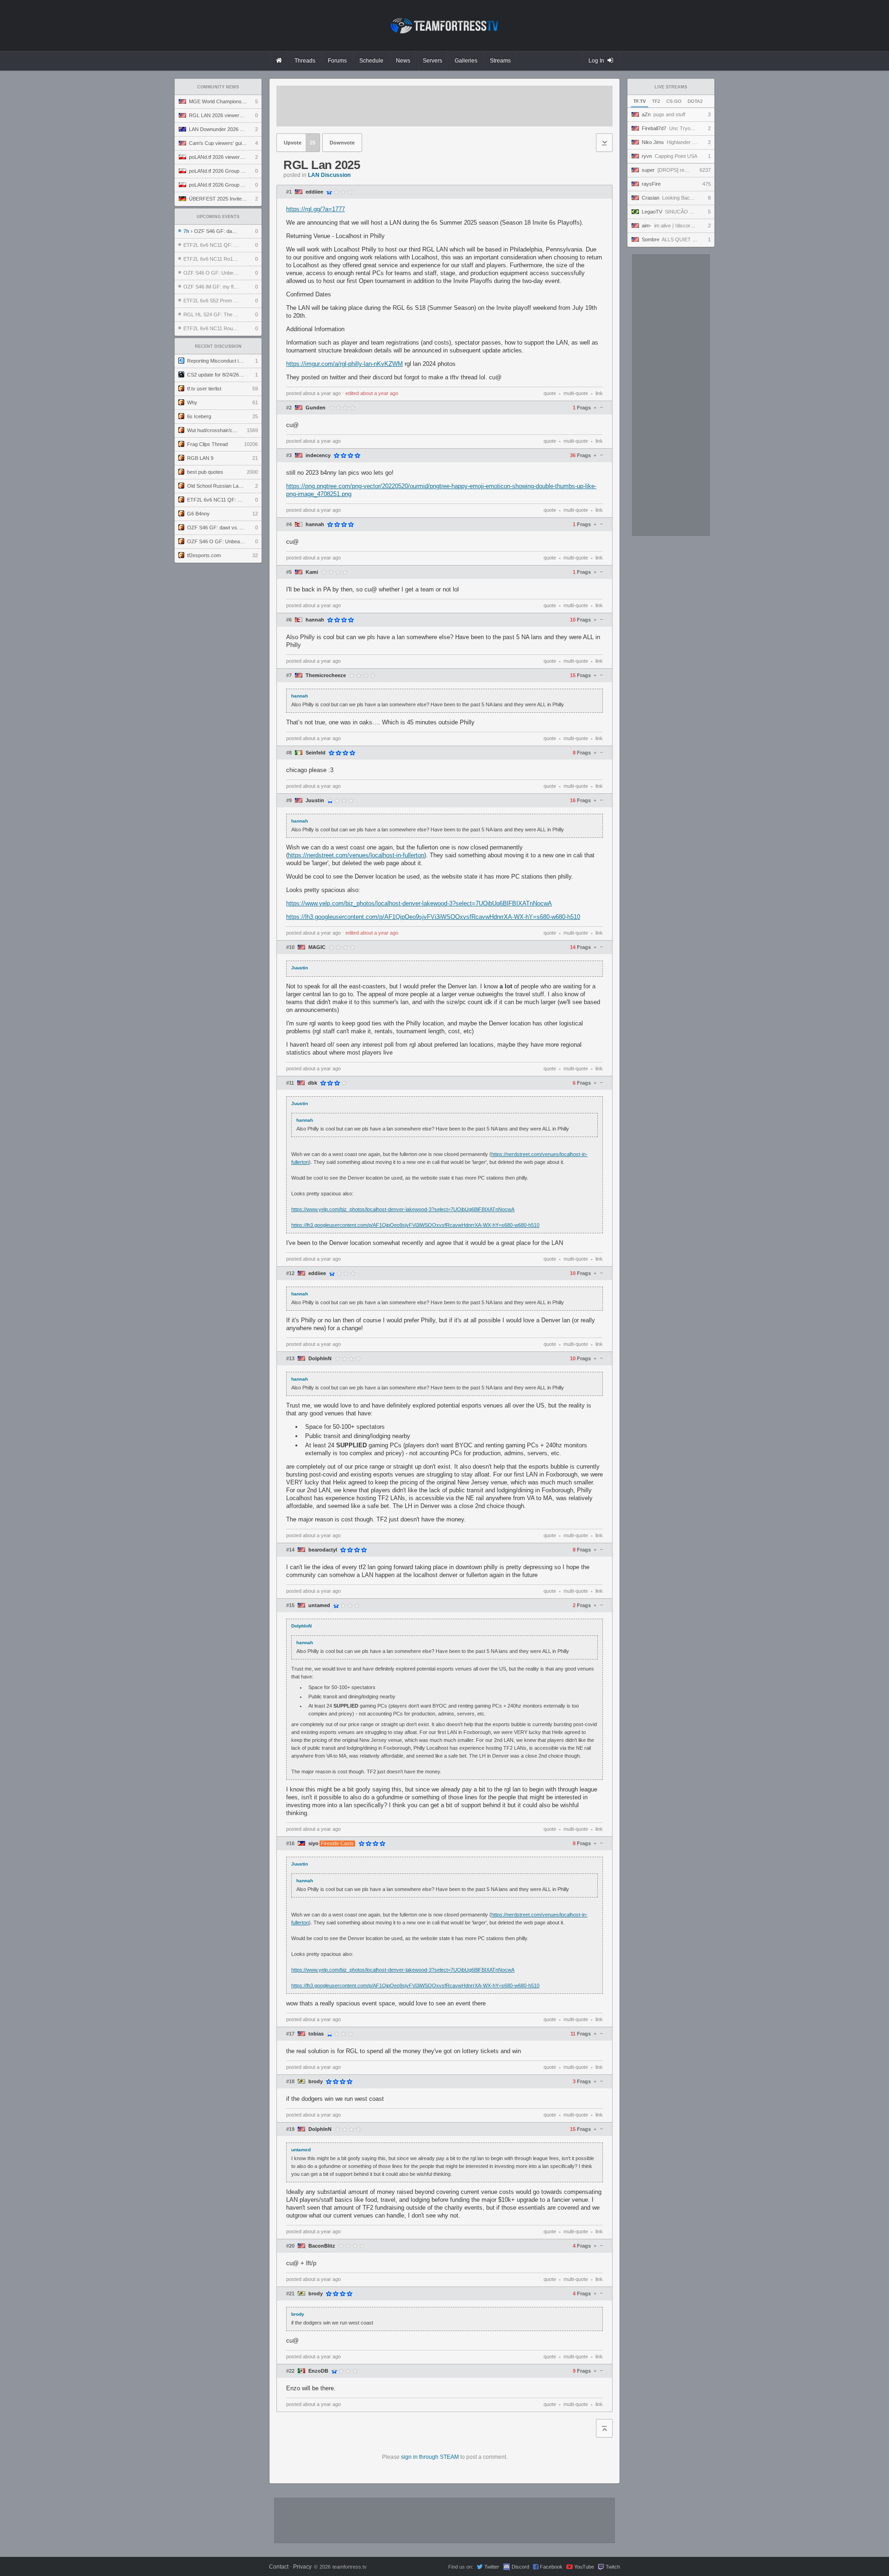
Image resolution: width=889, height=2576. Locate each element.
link (599, 393)
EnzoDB (318, 2371)
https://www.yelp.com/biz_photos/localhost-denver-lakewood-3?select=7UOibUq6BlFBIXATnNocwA (419, 903)
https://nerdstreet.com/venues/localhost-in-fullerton (356, 855)
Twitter (492, 2567)
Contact (279, 2567)
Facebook (551, 2567)
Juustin (315, 801)
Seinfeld (316, 753)
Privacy (302, 2567)
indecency (318, 456)
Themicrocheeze (326, 675)
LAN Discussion (329, 175)
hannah (315, 525)
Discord (520, 2567)
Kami (312, 572)
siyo (313, 1844)
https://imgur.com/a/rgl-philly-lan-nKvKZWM (344, 364)
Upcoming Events (218, 217)
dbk (313, 1083)
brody (316, 2082)
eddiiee (314, 192)
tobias (316, 2034)
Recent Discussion (218, 346)
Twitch (613, 2567)
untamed (319, 1605)
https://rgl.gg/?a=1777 (316, 209)
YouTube (584, 2567)
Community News (218, 87)
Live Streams (671, 87)
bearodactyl (323, 1550)
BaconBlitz (322, 2246)
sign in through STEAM (430, 2457)
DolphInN (320, 1359)
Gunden (316, 408)
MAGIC (317, 947)
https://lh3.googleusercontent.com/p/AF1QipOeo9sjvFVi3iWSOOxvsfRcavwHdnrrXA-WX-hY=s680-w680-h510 (433, 917)
